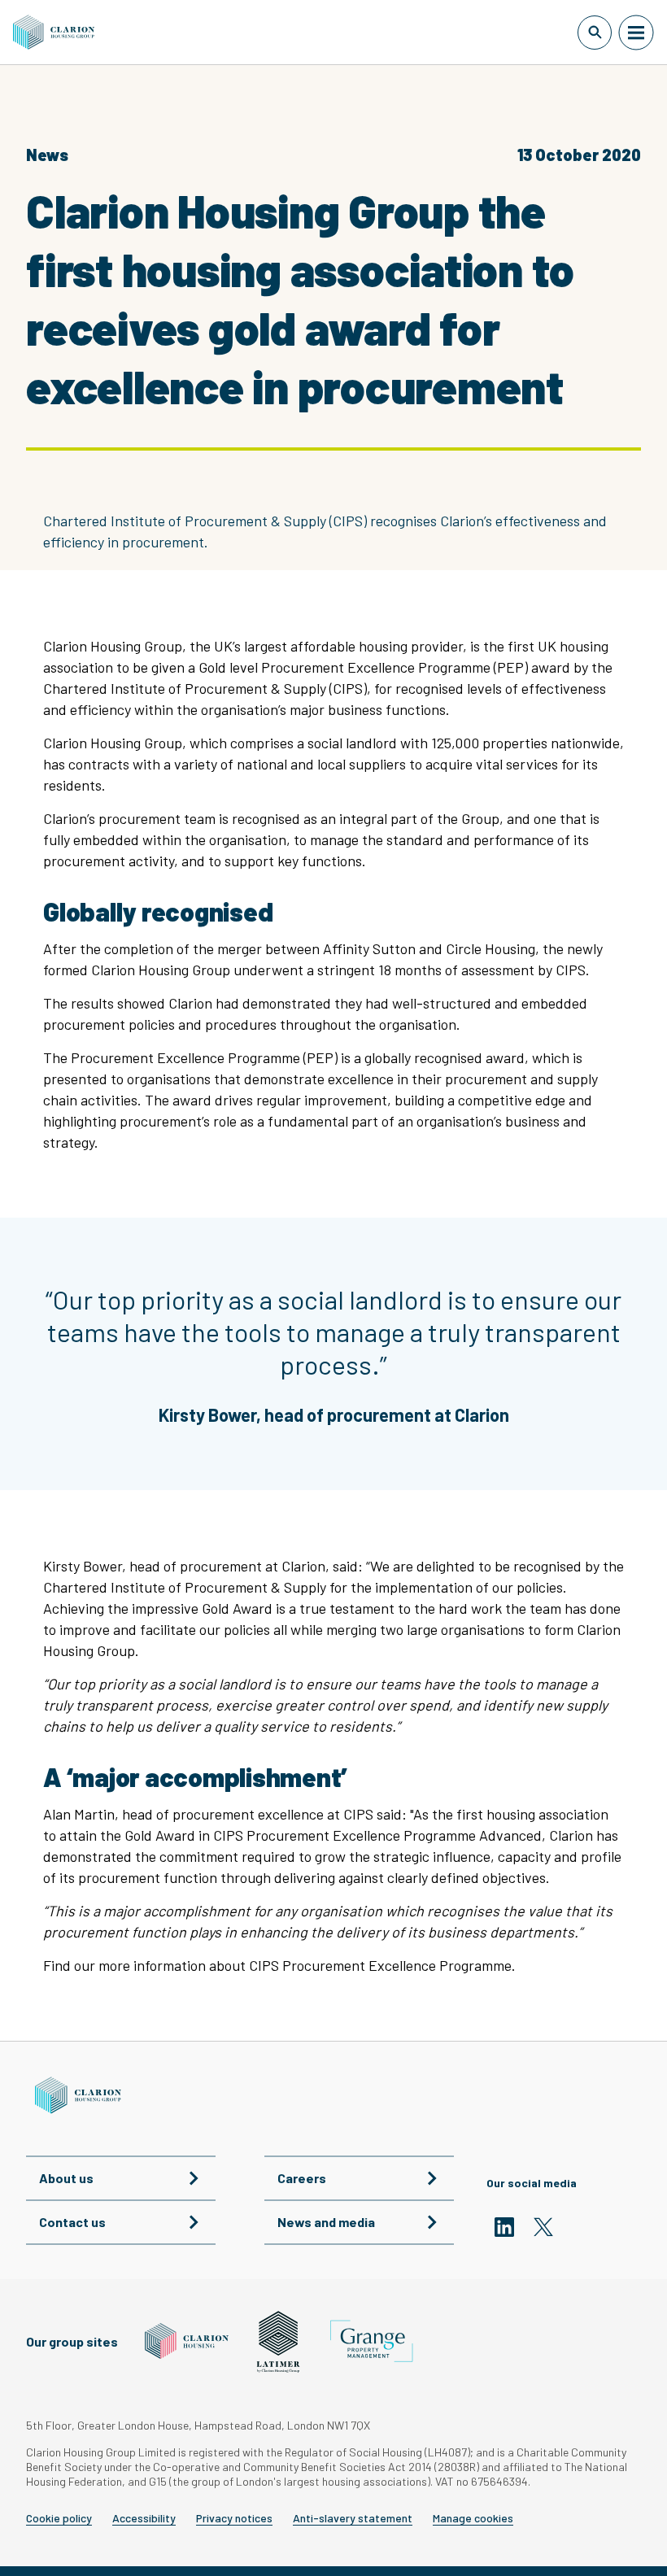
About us (66, 2178)
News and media (326, 2222)
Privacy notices (234, 2518)
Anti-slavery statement (353, 2518)
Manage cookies (473, 2518)
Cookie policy (59, 2518)
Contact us (72, 2222)
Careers (302, 2178)
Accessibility (144, 2518)
